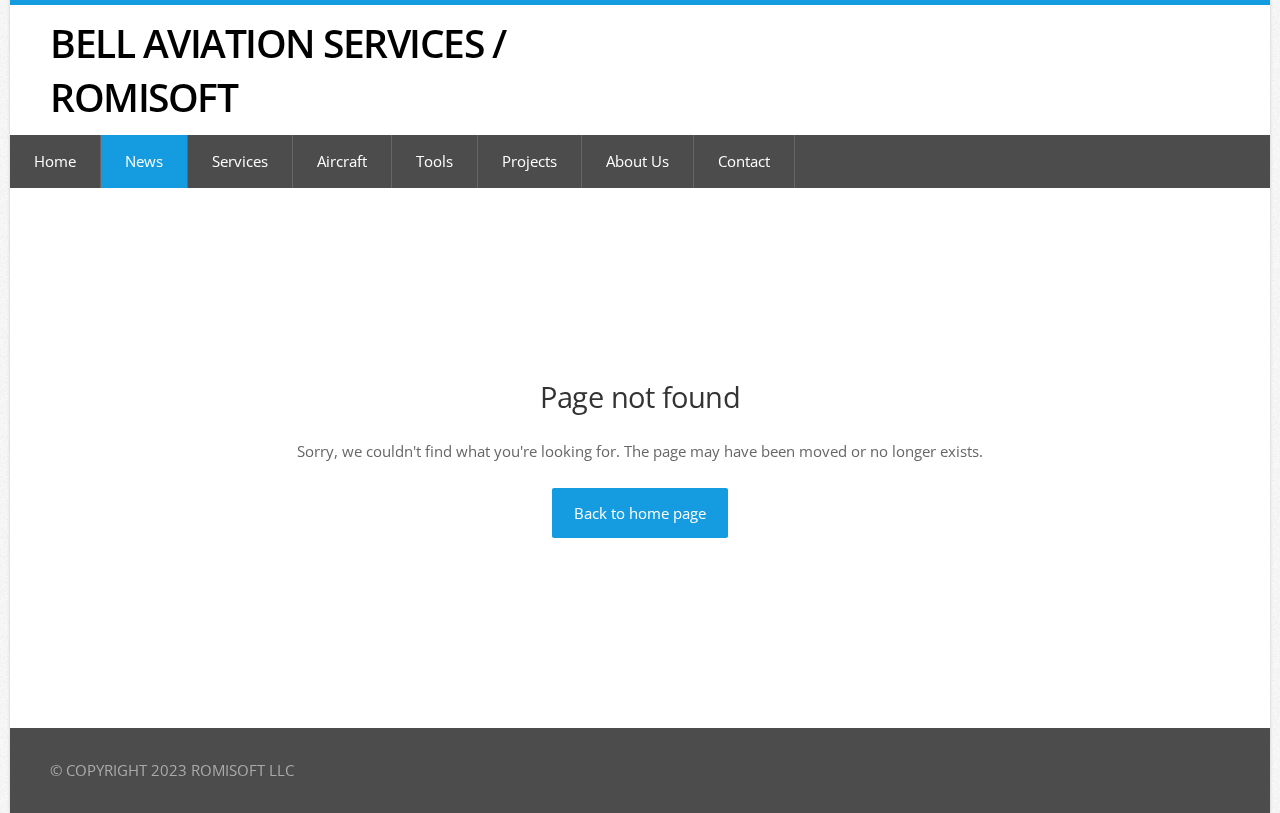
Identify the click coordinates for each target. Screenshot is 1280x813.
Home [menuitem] (55, 161)
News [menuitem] (144, 161)
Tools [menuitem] (434, 161)
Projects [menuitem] (529, 161)
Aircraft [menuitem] (342, 161)
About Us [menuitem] (637, 161)
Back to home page (640, 513)
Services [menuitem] (240, 161)
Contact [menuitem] (744, 161)
